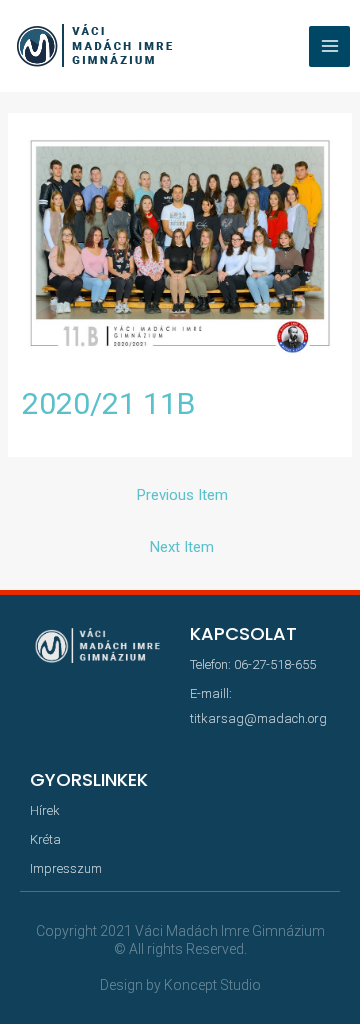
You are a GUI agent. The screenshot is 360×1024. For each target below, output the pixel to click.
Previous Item (182, 495)
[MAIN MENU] (329, 46)
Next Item (182, 547)
